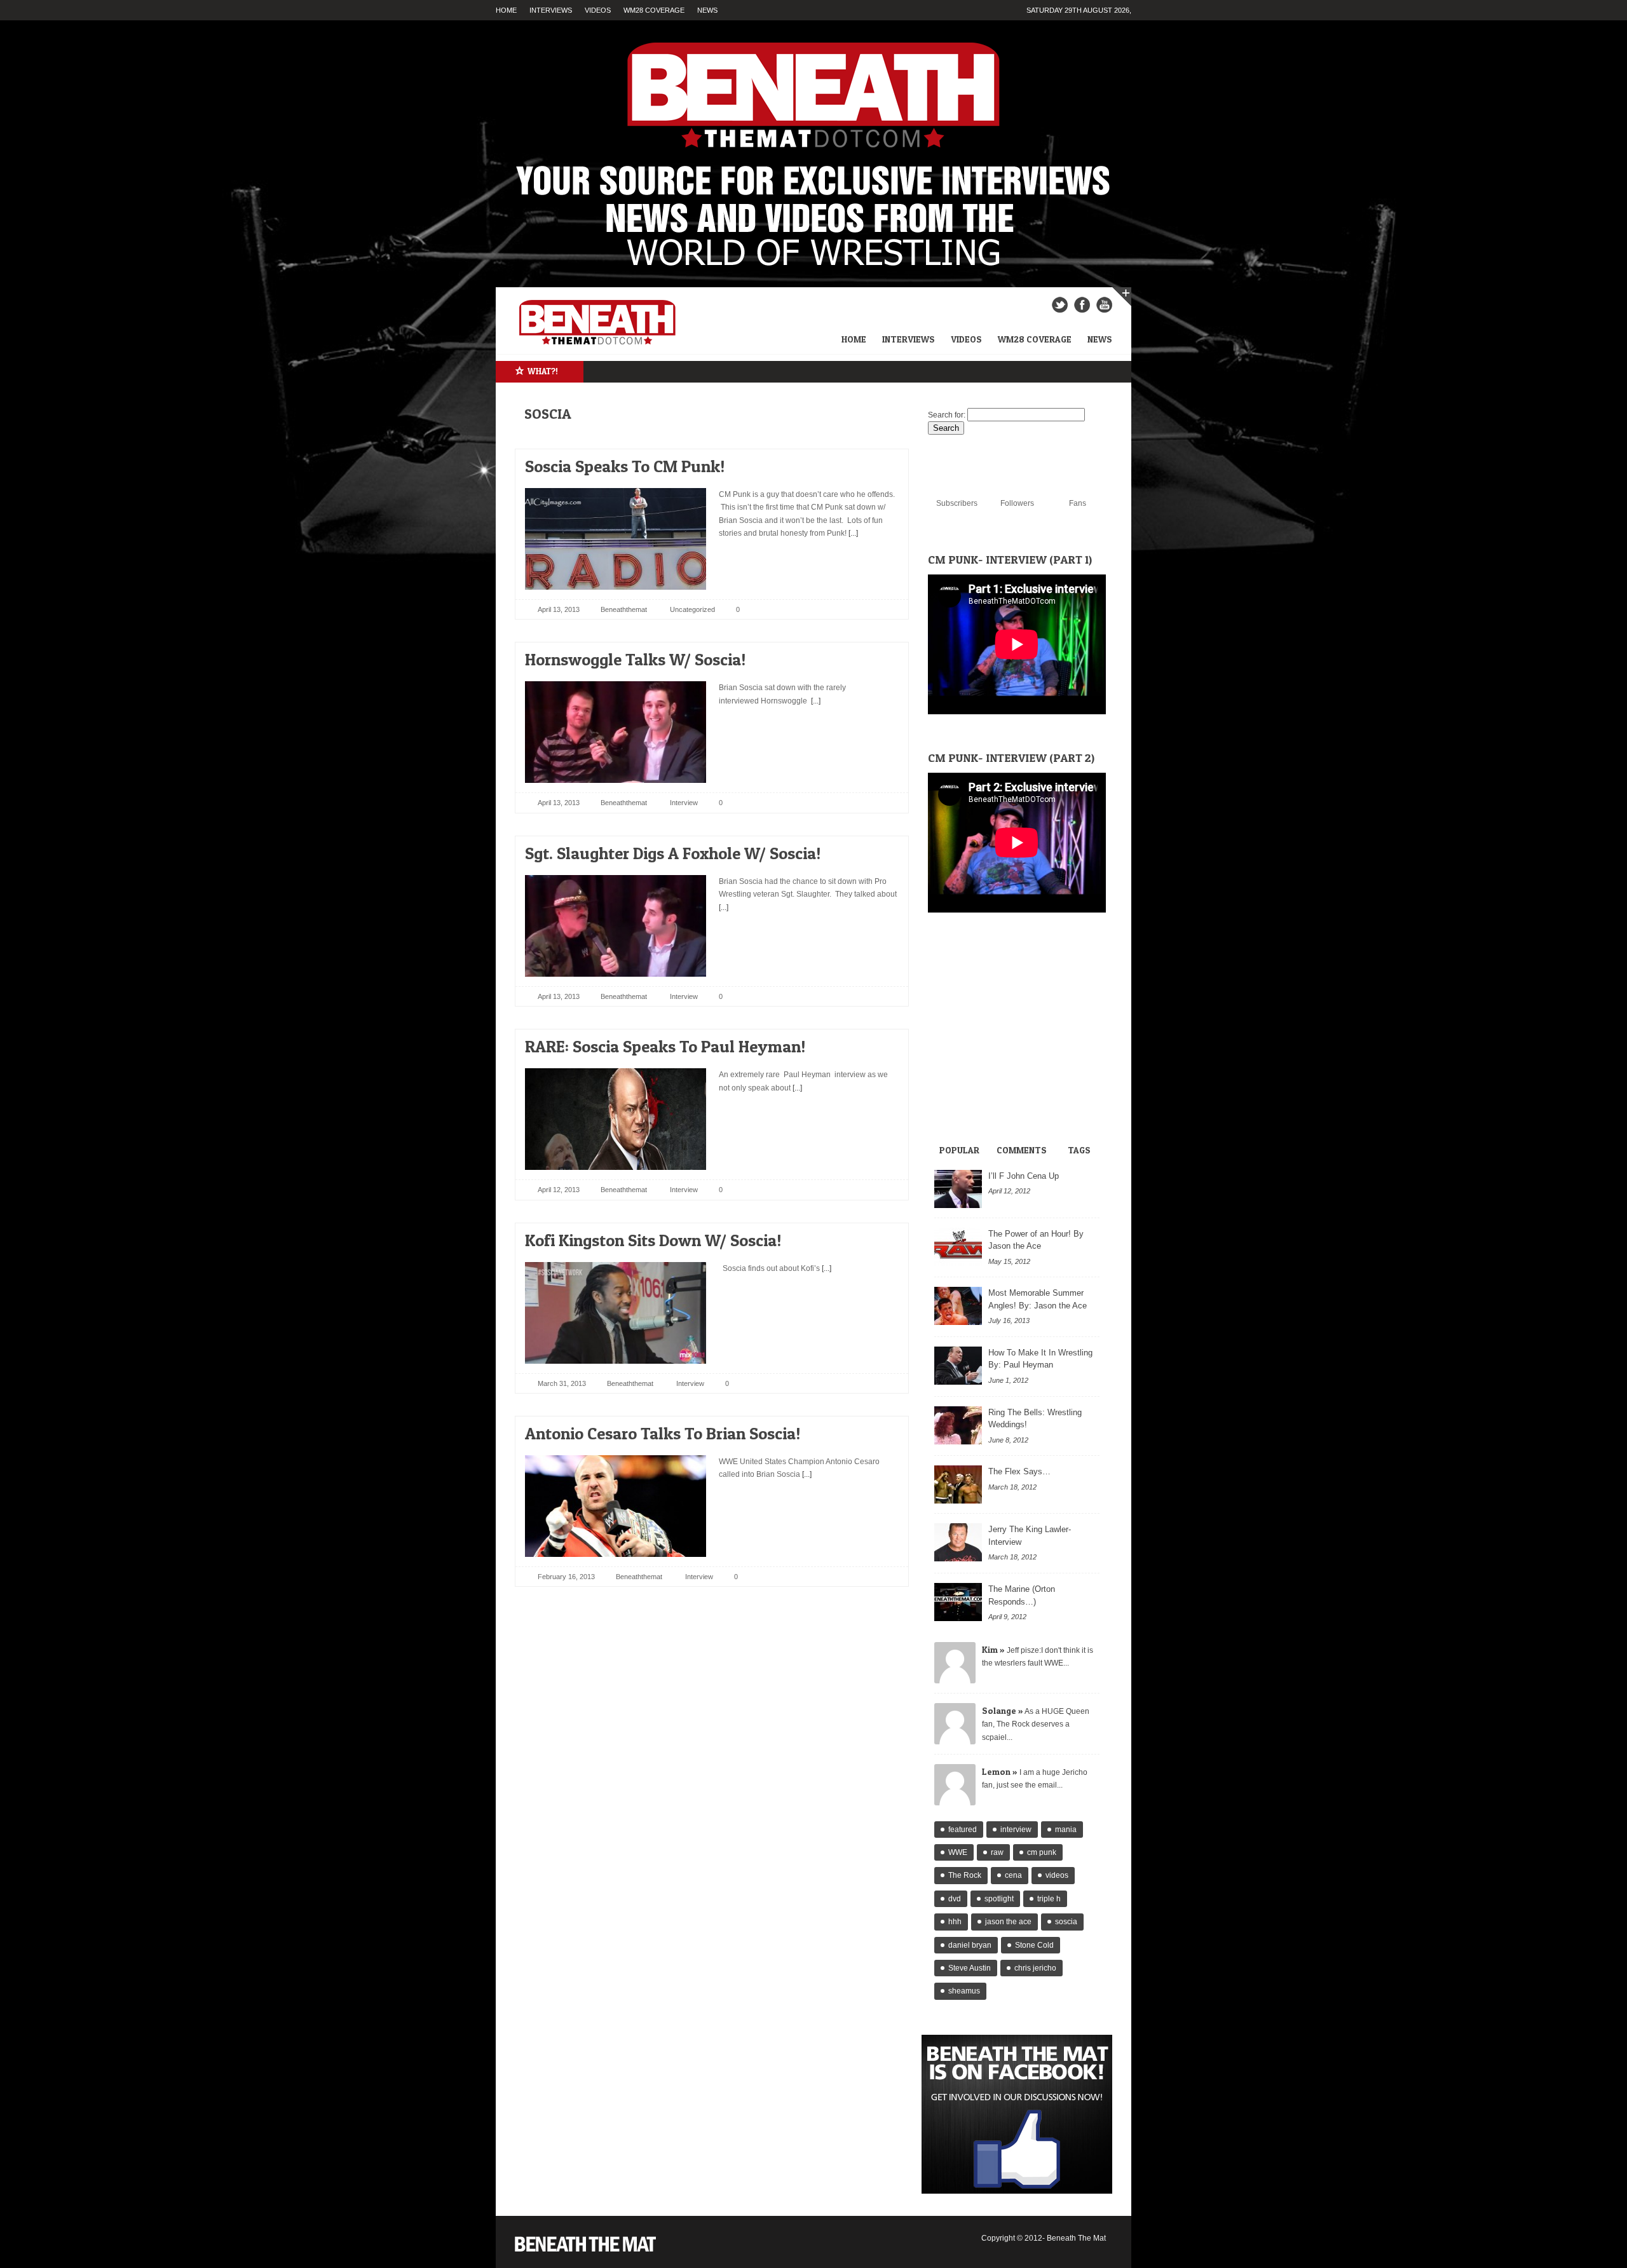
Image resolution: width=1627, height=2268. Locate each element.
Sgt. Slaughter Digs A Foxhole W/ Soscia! (673, 853)
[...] (852, 533)
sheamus (964, 1991)
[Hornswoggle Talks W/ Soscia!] (878, 656)
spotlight (999, 1899)
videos (1057, 1875)
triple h (1049, 1899)
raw (997, 1852)
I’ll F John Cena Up (1024, 1176)
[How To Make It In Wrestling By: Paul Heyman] (958, 1366)
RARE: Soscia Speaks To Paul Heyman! (665, 1046)
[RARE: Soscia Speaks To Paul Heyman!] (878, 1043)
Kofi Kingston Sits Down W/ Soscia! (653, 1240)
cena (1013, 1875)
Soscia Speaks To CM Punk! (625, 466)
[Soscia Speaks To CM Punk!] (878, 463)
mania (1066, 1830)
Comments (1022, 1150)
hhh (955, 1922)
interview (1016, 1830)
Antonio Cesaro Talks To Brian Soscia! (663, 1433)
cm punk (1042, 1852)
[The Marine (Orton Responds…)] (958, 1602)
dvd (955, 1899)
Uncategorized (692, 609)
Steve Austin (970, 1968)
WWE (958, 1852)
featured (963, 1830)
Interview (684, 803)
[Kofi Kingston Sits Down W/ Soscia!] (878, 1237)
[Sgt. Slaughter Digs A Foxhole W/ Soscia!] (878, 850)
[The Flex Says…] (958, 1484)
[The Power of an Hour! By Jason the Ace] (958, 1247)
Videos (598, 10)
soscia (1066, 1922)
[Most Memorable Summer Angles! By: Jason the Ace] (958, 1306)
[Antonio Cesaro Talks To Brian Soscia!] (878, 1430)
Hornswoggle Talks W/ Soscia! (635, 659)
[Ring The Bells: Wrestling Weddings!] (958, 1425)
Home (506, 10)
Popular (959, 1150)
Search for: (947, 415)
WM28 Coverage (654, 10)
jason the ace (1008, 1922)
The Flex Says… (1019, 1471)
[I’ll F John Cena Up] (958, 1189)
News (707, 10)
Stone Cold (1034, 1945)
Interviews (551, 10)
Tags (1079, 1150)
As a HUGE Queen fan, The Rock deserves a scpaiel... (1036, 1724)
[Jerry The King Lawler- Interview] (958, 1542)
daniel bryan (970, 1945)
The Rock (965, 1875)
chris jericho (1035, 1968)
